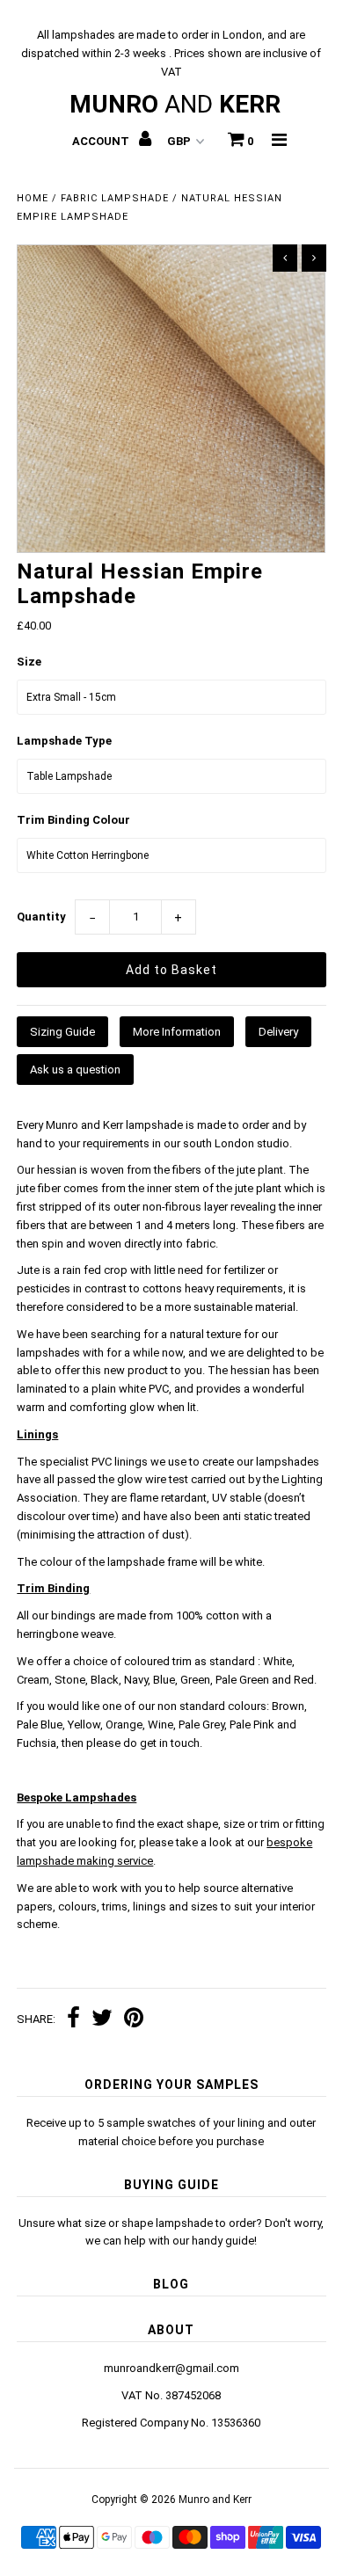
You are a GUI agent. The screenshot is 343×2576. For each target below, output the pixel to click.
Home (33, 198)
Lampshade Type (64, 741)
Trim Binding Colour (73, 820)
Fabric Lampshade (115, 198)
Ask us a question (75, 1070)
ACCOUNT (102, 141)
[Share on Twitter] (102, 2020)
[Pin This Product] (134, 2020)
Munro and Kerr (215, 2500)
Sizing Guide (62, 1032)
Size (29, 662)
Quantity (41, 917)
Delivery (278, 1032)
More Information (177, 1032)
